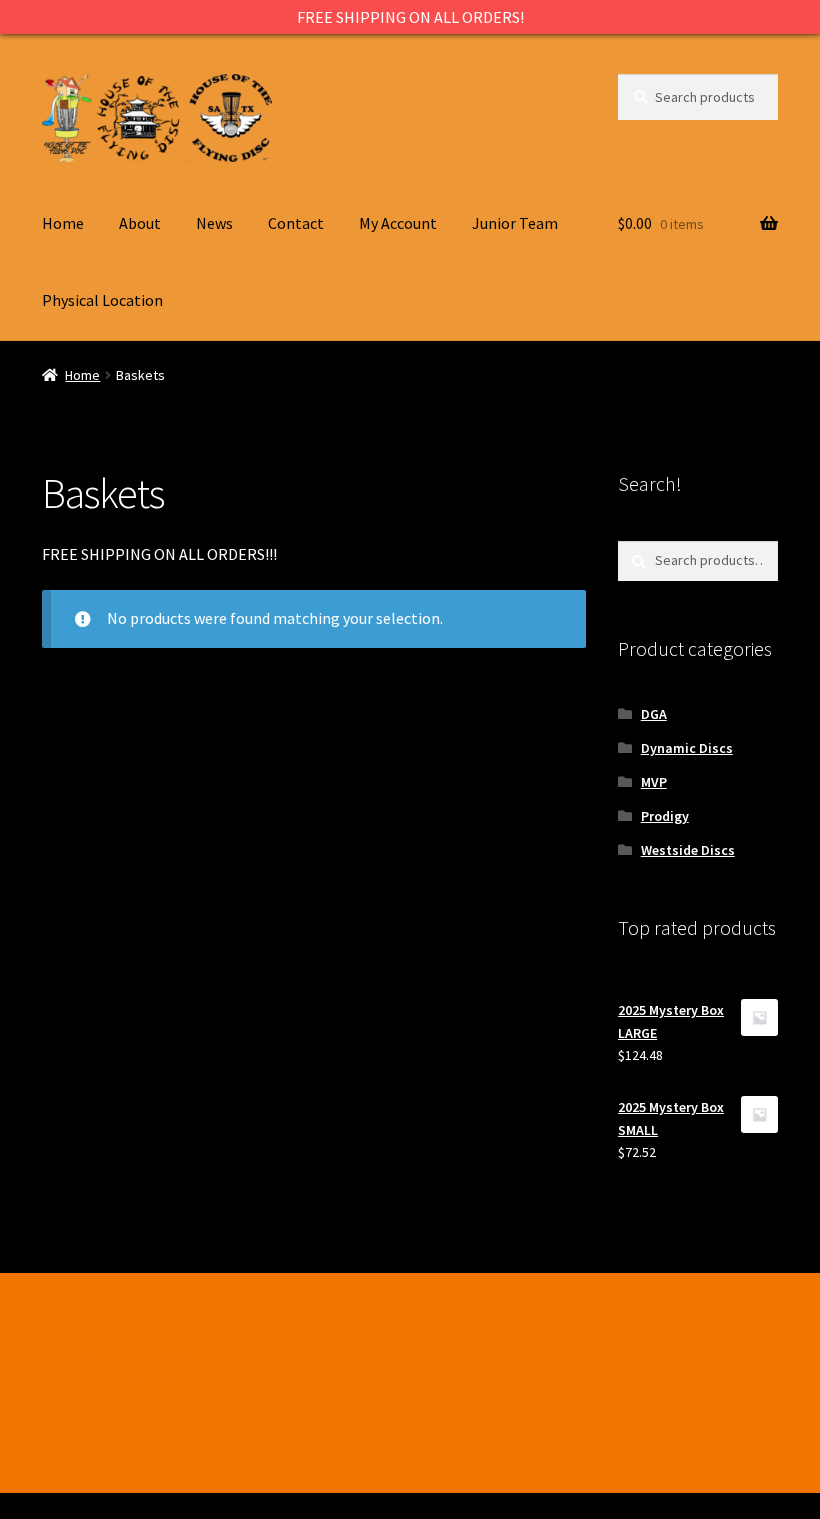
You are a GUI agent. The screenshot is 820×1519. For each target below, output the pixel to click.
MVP (654, 782)
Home (63, 223)
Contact (296, 223)
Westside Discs (688, 850)
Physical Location (102, 300)
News (214, 223)
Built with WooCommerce (130, 1378)
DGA (654, 714)
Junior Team (515, 223)
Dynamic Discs (687, 748)
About (140, 223)
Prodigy (665, 816)
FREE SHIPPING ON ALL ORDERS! (410, 17)
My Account (398, 223)
